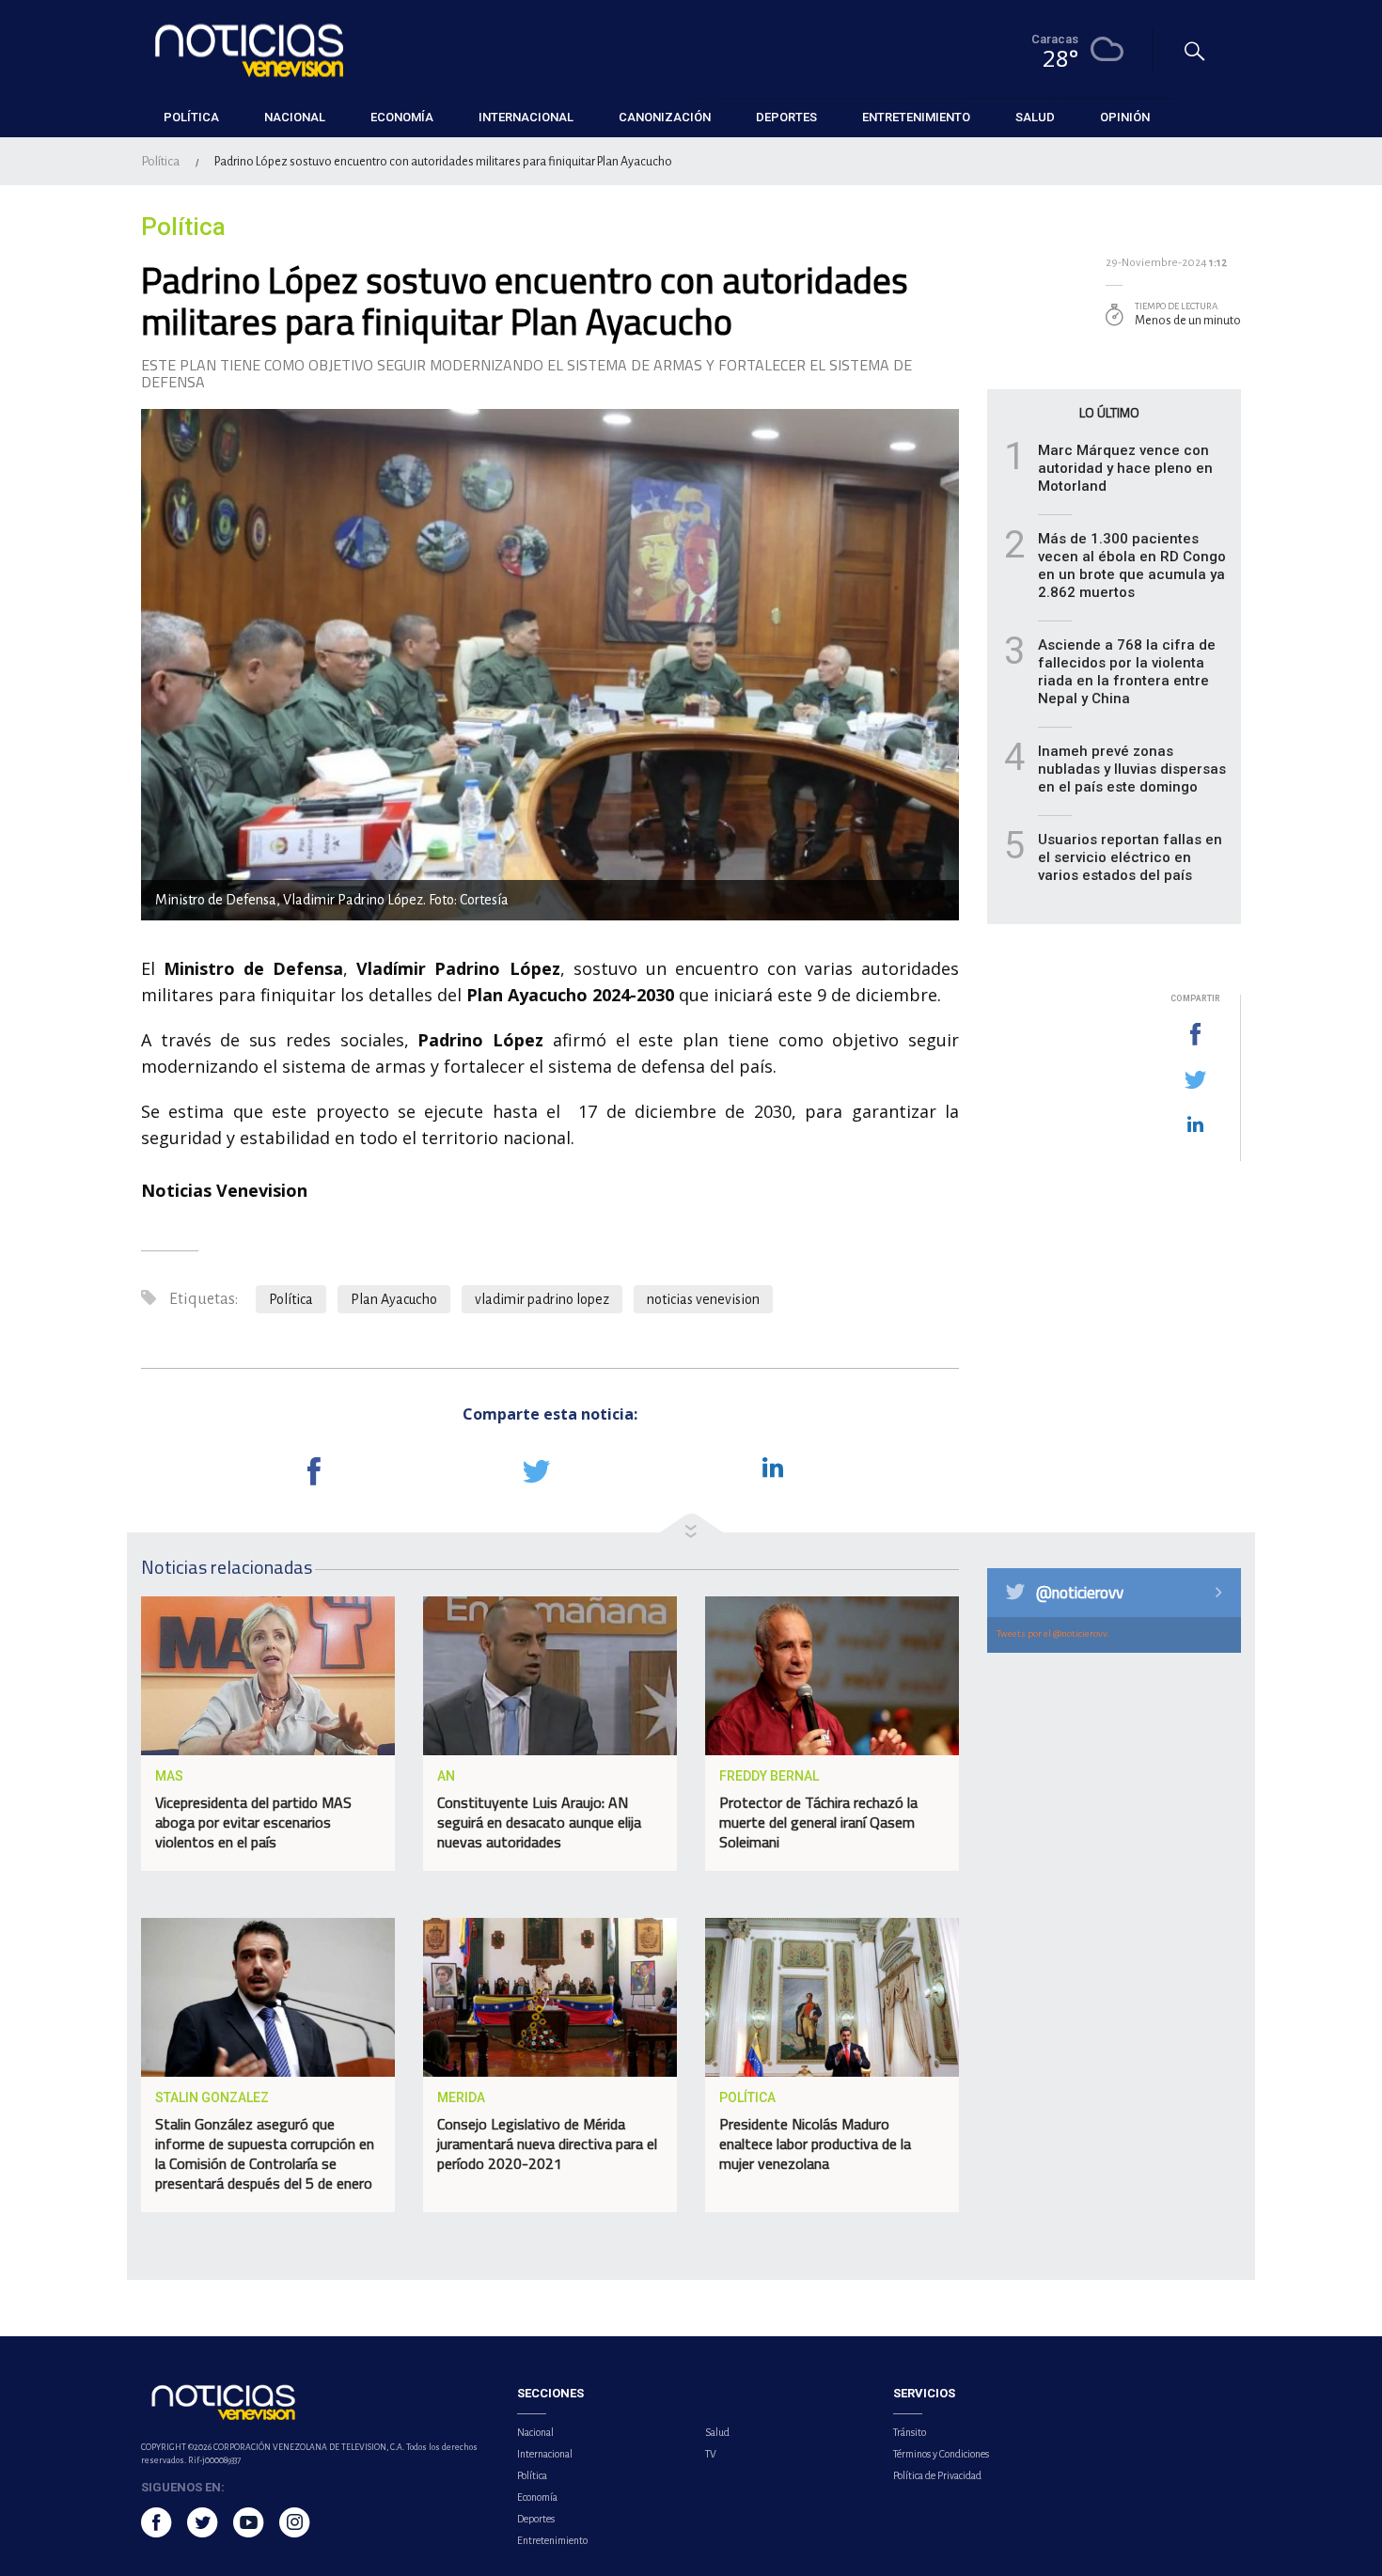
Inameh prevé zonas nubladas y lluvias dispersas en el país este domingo (1132, 769)
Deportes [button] (786, 117)
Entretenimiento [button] (916, 117)
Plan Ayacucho (394, 1299)
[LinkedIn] (1195, 1125)
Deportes (536, 2519)
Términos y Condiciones (941, 2454)
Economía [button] (402, 117)
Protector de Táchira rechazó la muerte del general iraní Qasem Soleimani (818, 1822)
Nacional (535, 2432)
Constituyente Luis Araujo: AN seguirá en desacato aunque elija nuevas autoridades (539, 1822)
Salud (717, 2432)
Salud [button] (1035, 117)
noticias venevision (703, 1299)
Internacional (545, 2454)
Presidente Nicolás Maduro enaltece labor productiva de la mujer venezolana (815, 2144)
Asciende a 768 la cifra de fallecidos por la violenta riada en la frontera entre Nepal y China (1127, 672)
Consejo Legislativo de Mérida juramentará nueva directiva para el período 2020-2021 (547, 2144)
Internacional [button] (526, 117)
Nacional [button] (295, 117)
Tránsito (910, 2432)
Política (160, 161)
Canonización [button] (665, 117)
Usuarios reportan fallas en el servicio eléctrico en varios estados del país (1130, 857)
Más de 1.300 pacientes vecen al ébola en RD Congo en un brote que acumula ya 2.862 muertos (1132, 565)
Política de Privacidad (937, 2475)
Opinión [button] (1125, 117)
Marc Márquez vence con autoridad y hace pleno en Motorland (1125, 468)
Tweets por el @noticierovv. (1053, 1634)
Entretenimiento (552, 2540)
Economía (537, 2497)
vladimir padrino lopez (542, 1299)
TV (711, 2454)
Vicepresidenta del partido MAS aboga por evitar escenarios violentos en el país (253, 1822)
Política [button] (191, 117)
